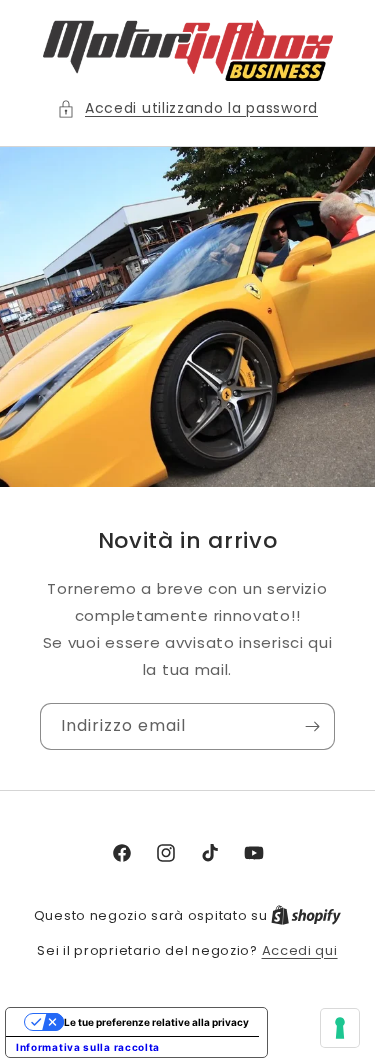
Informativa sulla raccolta (88, 1047)
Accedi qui (300, 950)
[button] (187, 108)
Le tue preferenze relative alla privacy (156, 1022)
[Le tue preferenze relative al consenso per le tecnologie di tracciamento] (340, 1028)
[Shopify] (306, 915)
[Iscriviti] (312, 726)
